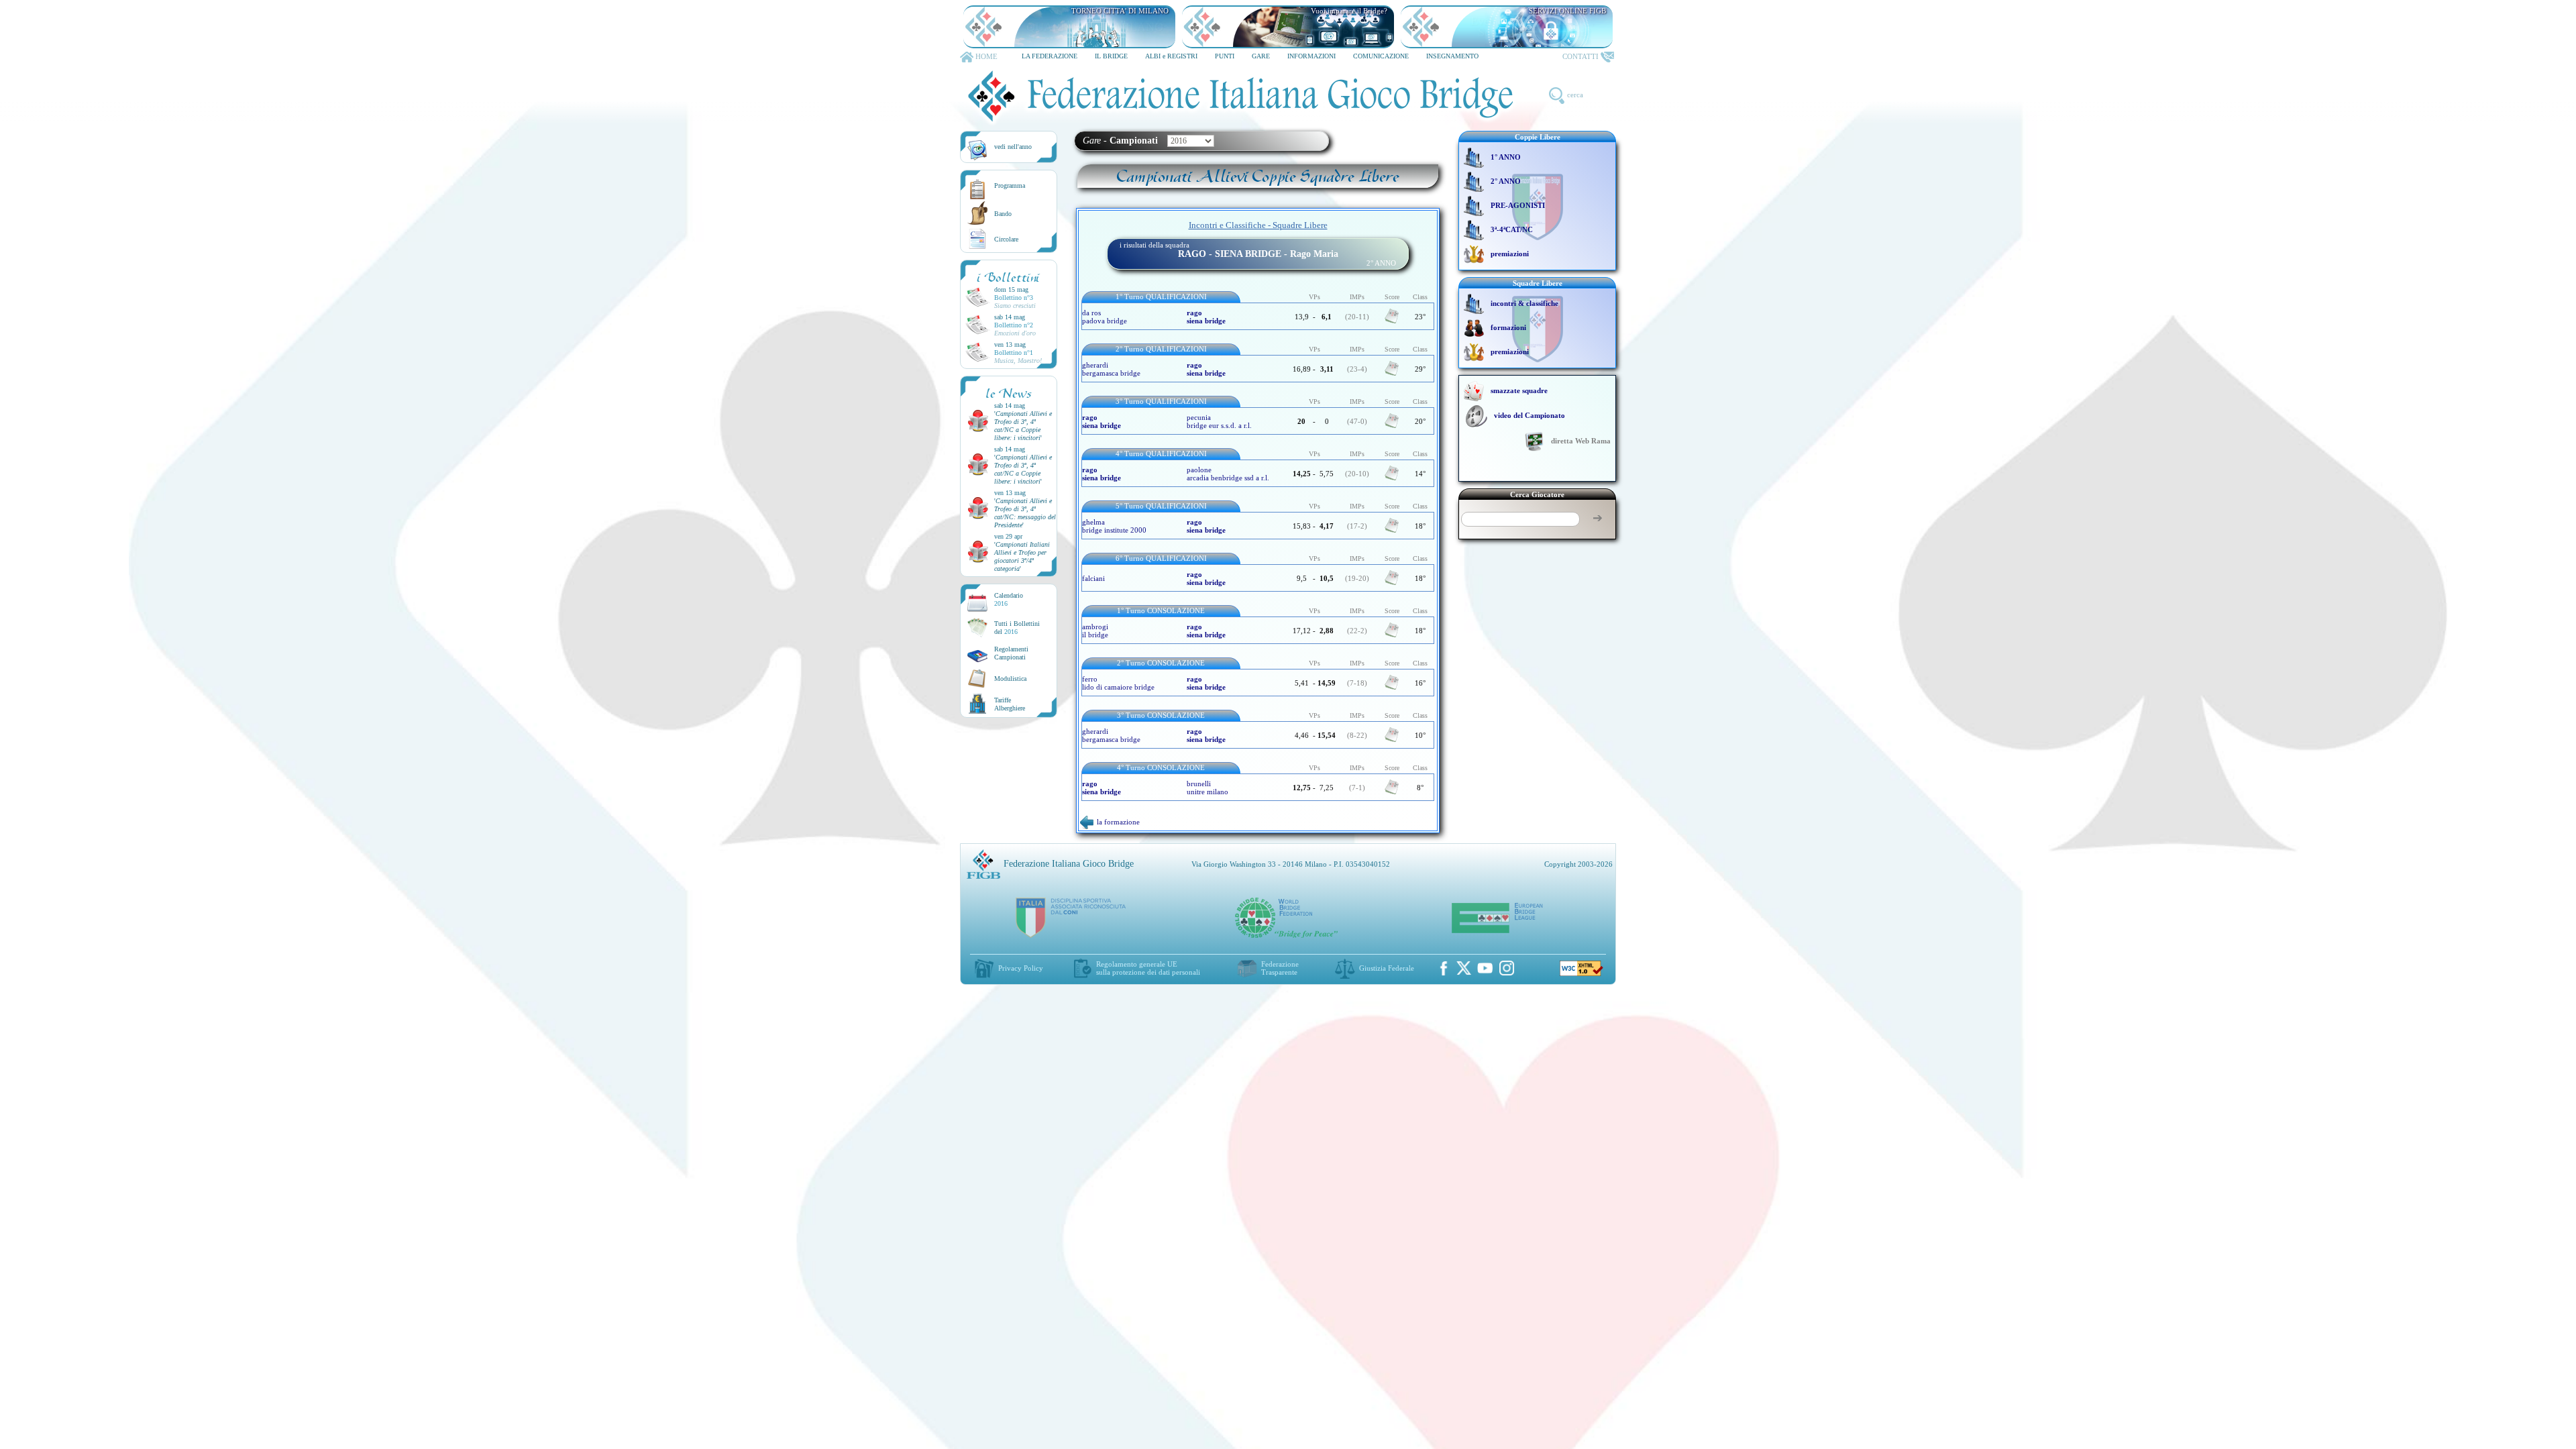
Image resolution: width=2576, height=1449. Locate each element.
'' (1023, 426)
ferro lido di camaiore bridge (1118, 683)
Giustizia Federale (1387, 968)
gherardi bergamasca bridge (1111, 369)
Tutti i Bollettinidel (1017, 628)
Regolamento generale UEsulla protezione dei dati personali (1148, 968)
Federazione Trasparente (1280, 968)
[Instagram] (1507, 968)
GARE (1261, 56)
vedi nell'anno (1013, 147)
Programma (1010, 185)
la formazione (1118, 822)
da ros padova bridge (1105, 317)
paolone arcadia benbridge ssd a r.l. (1228, 474)
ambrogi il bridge (1095, 631)
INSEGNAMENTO (1452, 56)
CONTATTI (1580, 56)
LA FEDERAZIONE (1050, 56)
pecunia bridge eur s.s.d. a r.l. (1219, 421)
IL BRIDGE (1111, 56)
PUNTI (1225, 56)
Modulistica (1010, 679)
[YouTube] (1485, 968)
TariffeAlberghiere (1010, 704)
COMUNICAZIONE (1381, 56)
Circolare (1006, 239)
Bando (1003, 214)
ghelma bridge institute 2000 (1114, 526)
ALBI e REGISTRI (1171, 56)
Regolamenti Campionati (1011, 653)
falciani (1093, 578)
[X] (1464, 968)
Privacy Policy (1021, 968)
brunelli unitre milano (1207, 788)
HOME (986, 56)
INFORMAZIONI (1311, 56)
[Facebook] (1444, 968)
